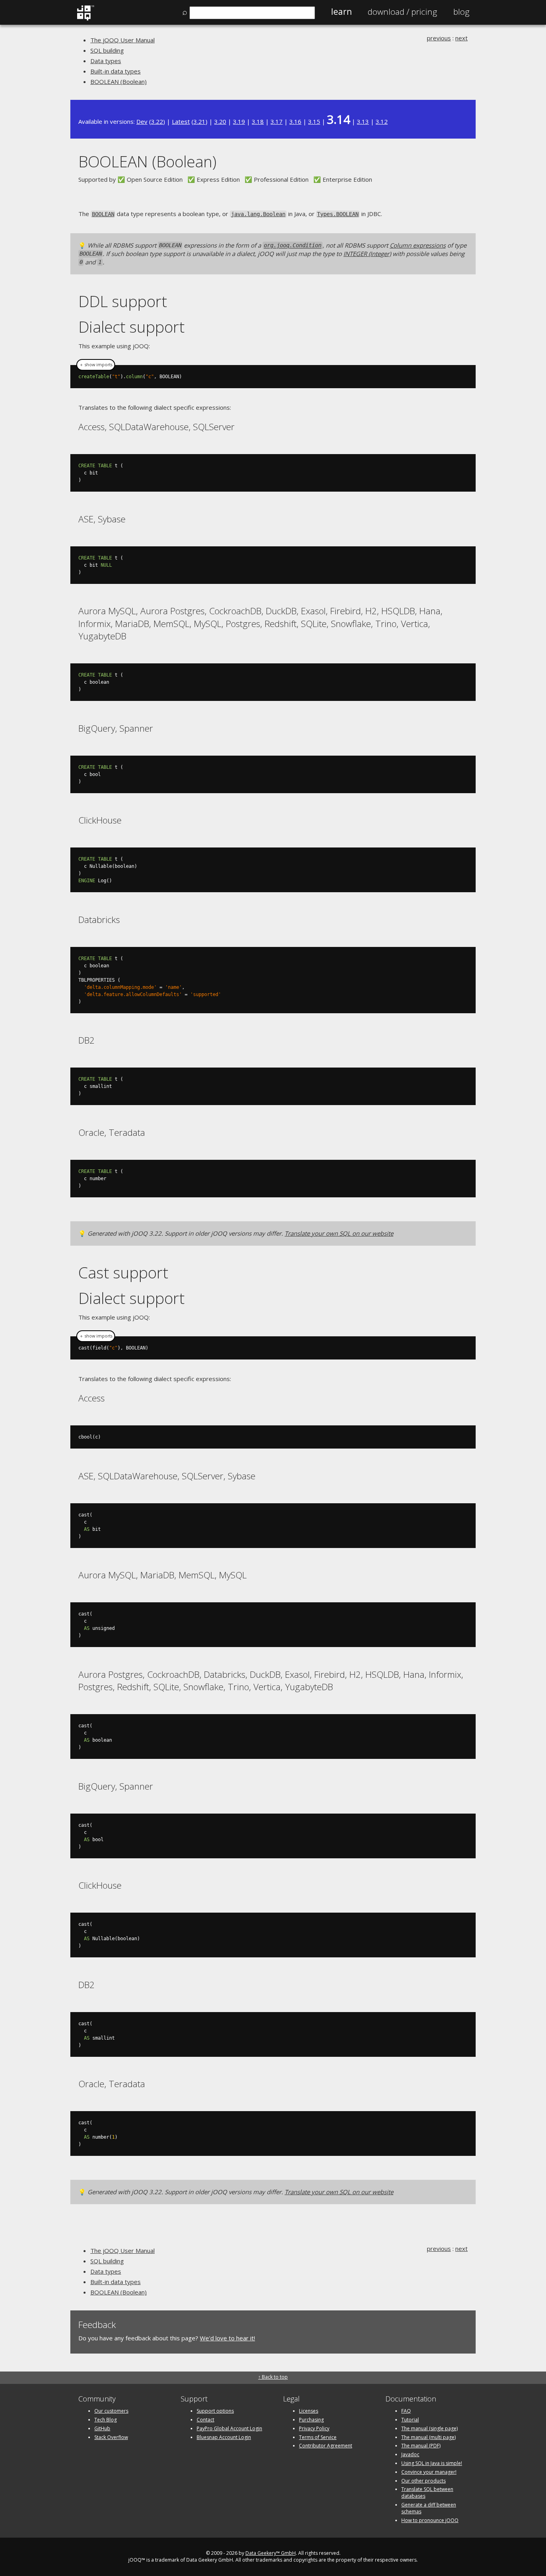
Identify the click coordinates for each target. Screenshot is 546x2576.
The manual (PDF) (421, 2446)
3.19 (239, 121)
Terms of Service (318, 2437)
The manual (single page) (429, 2428)
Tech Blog (106, 2420)
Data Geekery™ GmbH (271, 2553)
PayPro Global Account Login (229, 2428)
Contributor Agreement (326, 2446)
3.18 (258, 121)
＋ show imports (96, 365)
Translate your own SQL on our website (339, 1233)
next (461, 38)
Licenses (309, 2411)
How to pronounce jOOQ (430, 2520)
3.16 (295, 121)
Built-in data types (116, 71)
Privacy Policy (314, 2428)
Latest (181, 121)
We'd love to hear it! (227, 2338)
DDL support (123, 301)
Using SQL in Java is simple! (432, 2463)
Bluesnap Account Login (224, 2437)
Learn (341, 12)
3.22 (157, 121)
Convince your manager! (429, 2472)
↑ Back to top (273, 2377)
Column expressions (418, 245)
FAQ (406, 2411)
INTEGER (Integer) (367, 254)
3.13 (363, 121)
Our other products (423, 2481)
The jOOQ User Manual (123, 40)
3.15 (314, 121)
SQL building (107, 50)
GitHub (102, 2428)
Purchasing (311, 2420)
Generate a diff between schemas (429, 2508)
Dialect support (132, 326)
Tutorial (410, 2420)
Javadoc (410, 2454)
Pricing (403, 12)
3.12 (382, 121)
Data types (106, 61)
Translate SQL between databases (427, 2493)
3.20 (220, 121)
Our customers (111, 2411)
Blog (461, 12)
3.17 (277, 121)
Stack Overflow (111, 2437)
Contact (205, 2420)
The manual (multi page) (428, 2437)
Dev (142, 121)
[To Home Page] (85, 19)
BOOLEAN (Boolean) (119, 81)
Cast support (123, 1272)
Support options (215, 2411)
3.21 (199, 121)
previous (439, 38)
